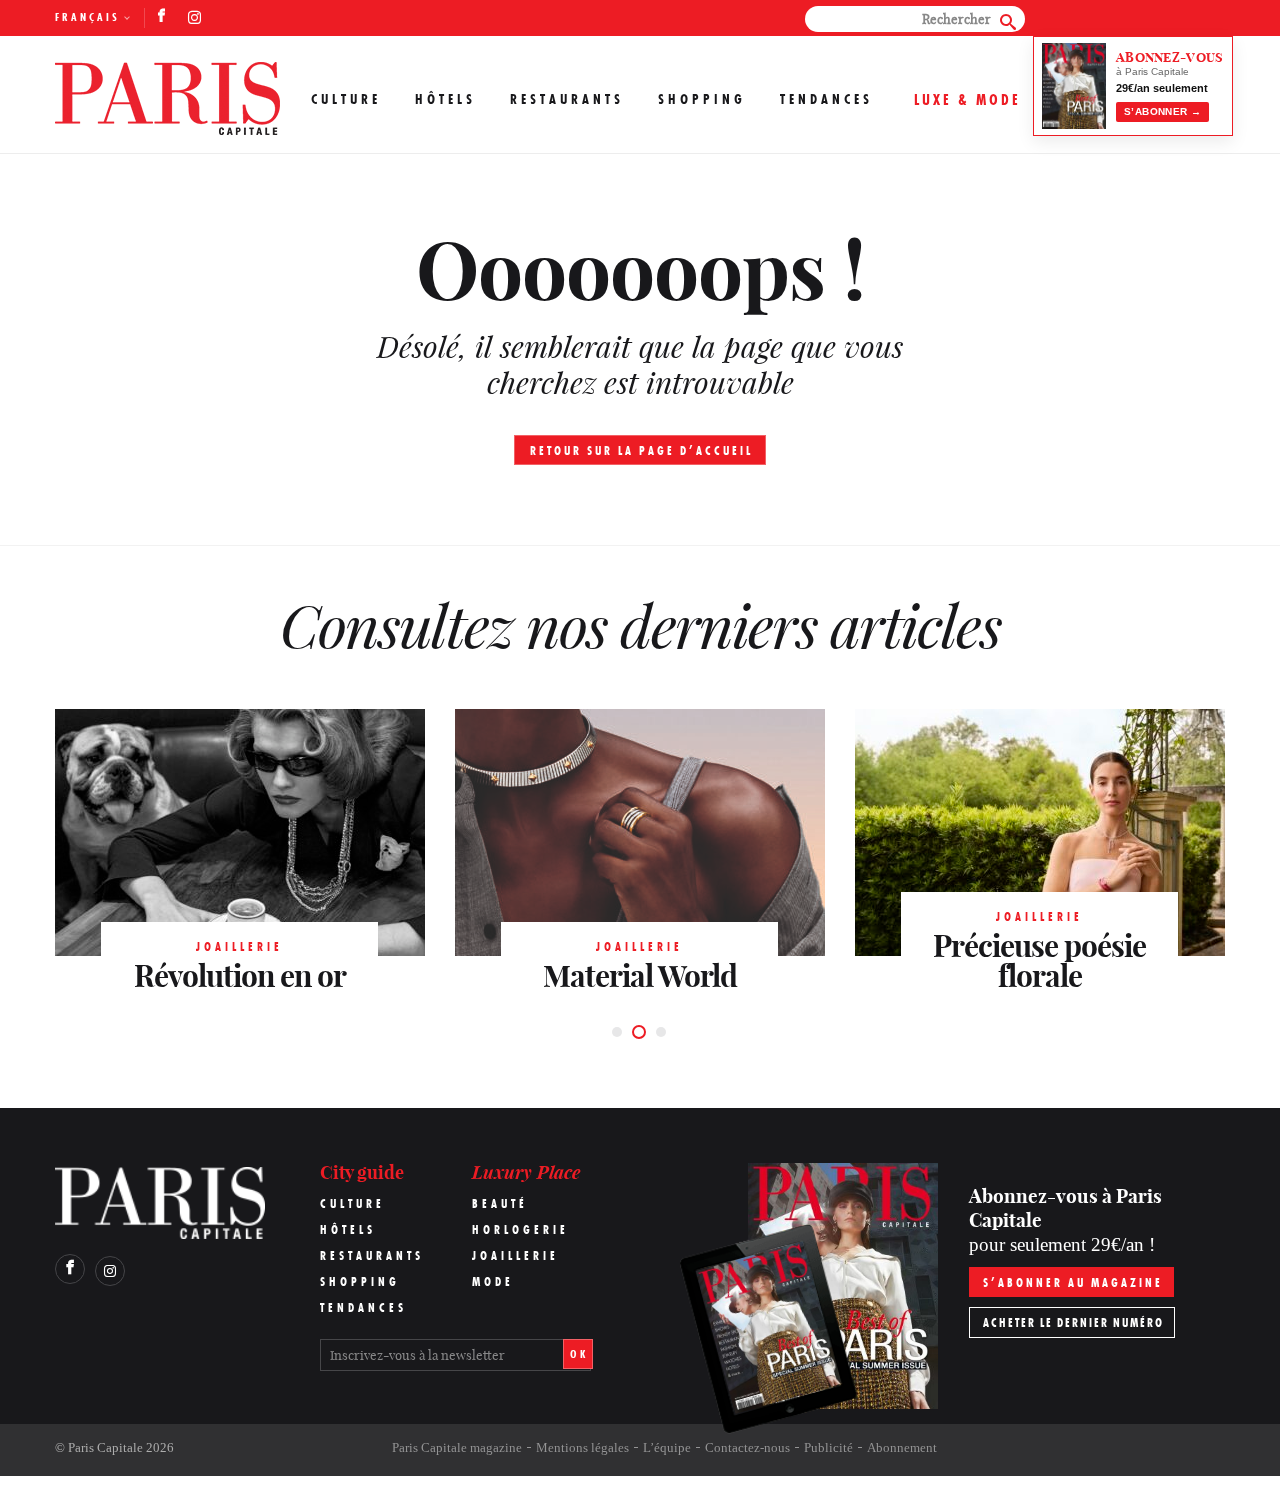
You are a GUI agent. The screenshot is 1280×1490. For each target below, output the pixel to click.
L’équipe (667, 1447)
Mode (493, 1281)
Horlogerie (520, 1229)
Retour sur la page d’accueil (641, 450)
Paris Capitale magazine (457, 1447)
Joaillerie (515, 1255)
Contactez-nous (747, 1447)
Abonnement (902, 1447)
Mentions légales (582, 1447)
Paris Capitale (105, 1447)
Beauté (500, 1203)
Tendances (826, 99)
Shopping (702, 99)
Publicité (828, 1447)
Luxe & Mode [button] (967, 99)
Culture (346, 99)
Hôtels (445, 99)
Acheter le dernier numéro (1073, 1322)
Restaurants (567, 99)
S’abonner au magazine (1073, 1282)
